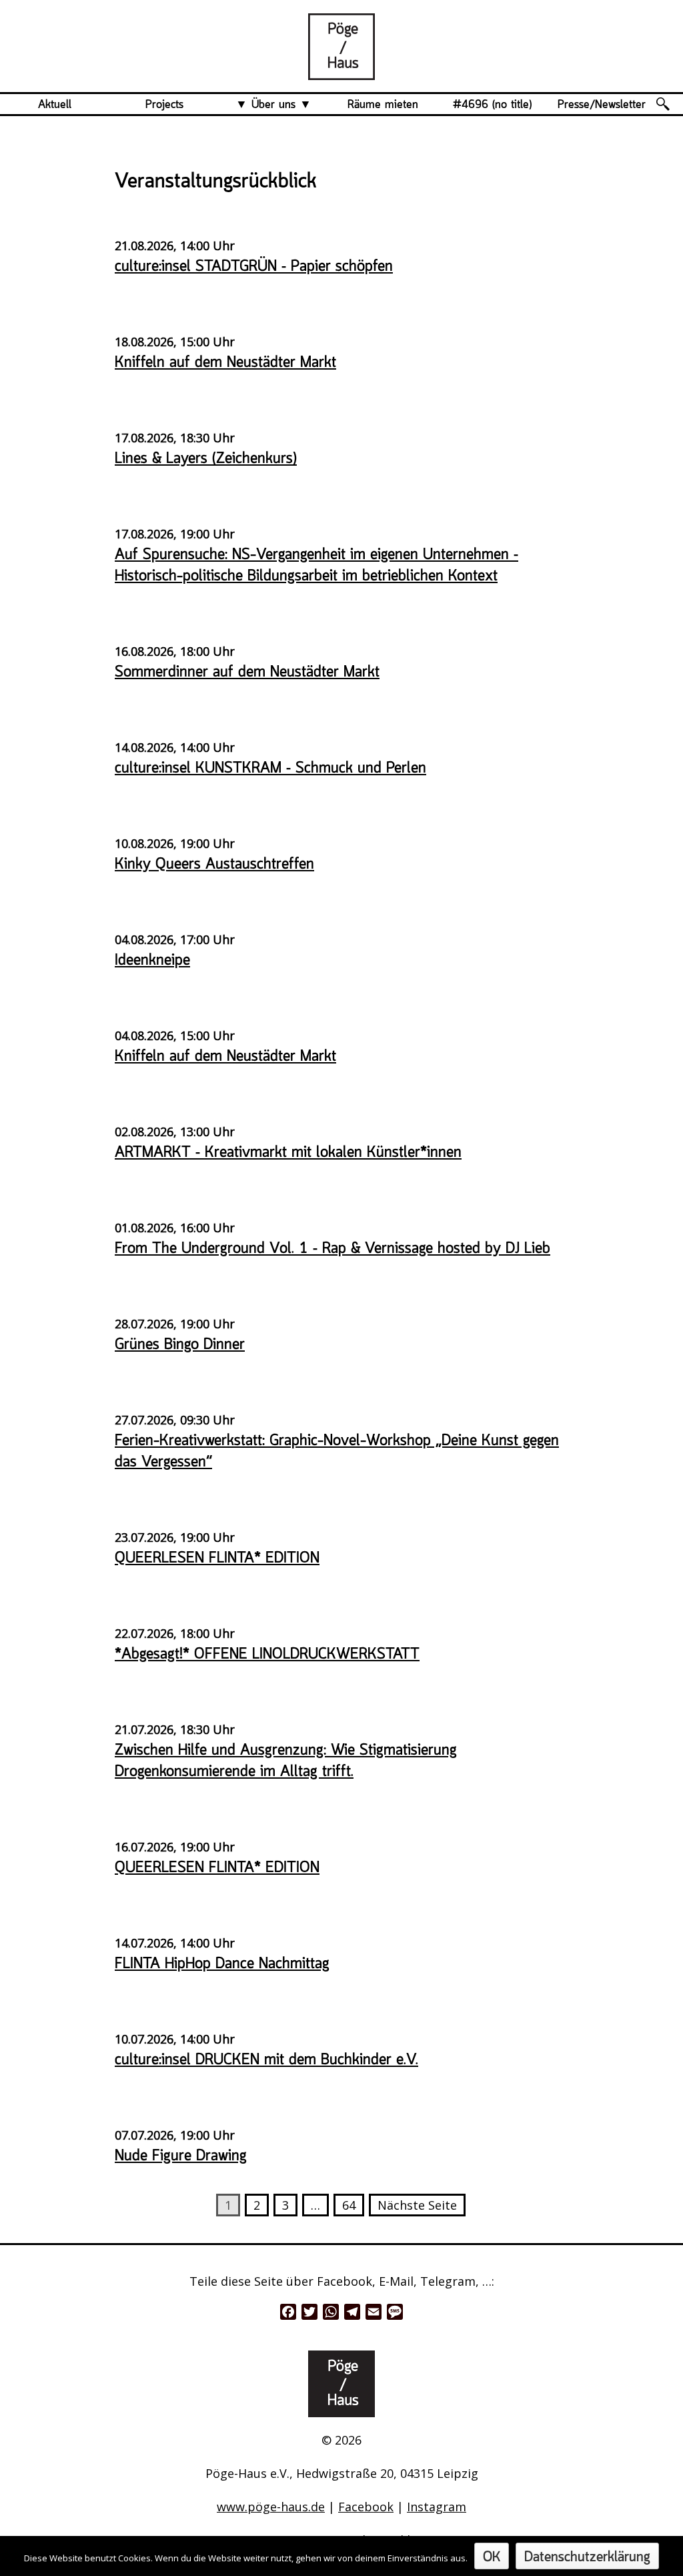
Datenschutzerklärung (587, 2558)
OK (492, 2558)
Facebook (366, 2507)
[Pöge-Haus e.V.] (341, 69)
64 (349, 2205)
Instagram (437, 2507)
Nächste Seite (417, 2205)
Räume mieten (383, 105)
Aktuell (55, 105)
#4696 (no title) (492, 105)
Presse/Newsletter (602, 105)
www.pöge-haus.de (271, 2507)
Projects (164, 105)
